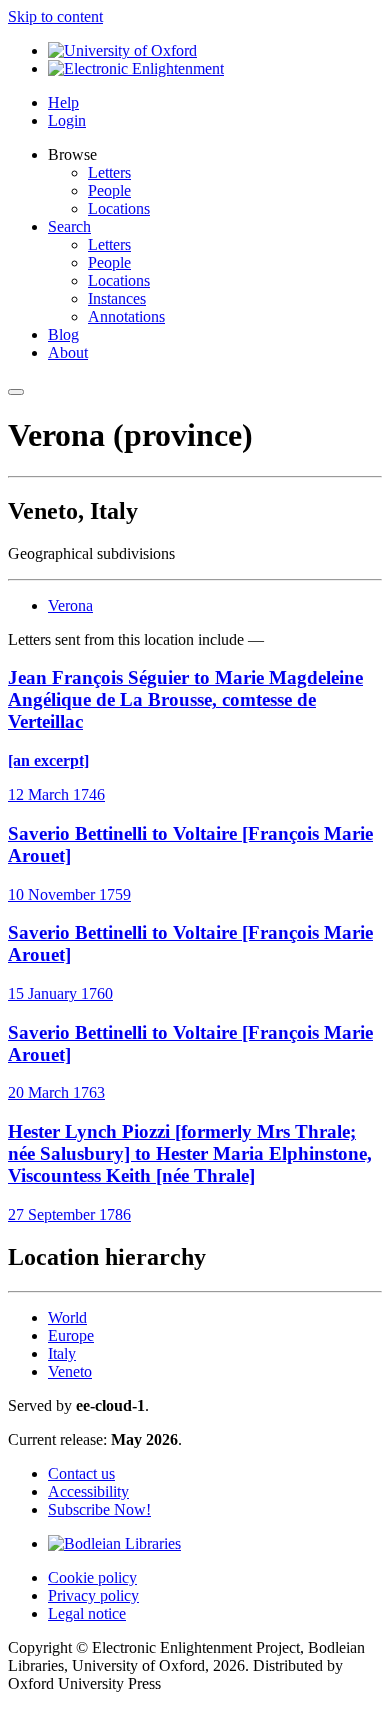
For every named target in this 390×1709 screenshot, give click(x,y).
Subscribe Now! (99, 1509)
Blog (63, 334)
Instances (117, 298)
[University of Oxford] (122, 50)
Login (67, 120)
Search (69, 226)
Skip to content (55, 16)
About (68, 352)
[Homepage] (136, 68)
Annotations (126, 316)
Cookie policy (92, 1577)
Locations (119, 208)
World (67, 1317)
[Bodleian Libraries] (114, 1543)
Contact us (81, 1473)
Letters (109, 172)
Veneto (70, 1371)
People (109, 190)
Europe (71, 1335)
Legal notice (87, 1613)
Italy (62, 1353)
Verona (70, 605)
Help (63, 102)
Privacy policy (93, 1595)
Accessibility (88, 1491)
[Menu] (16, 392)
